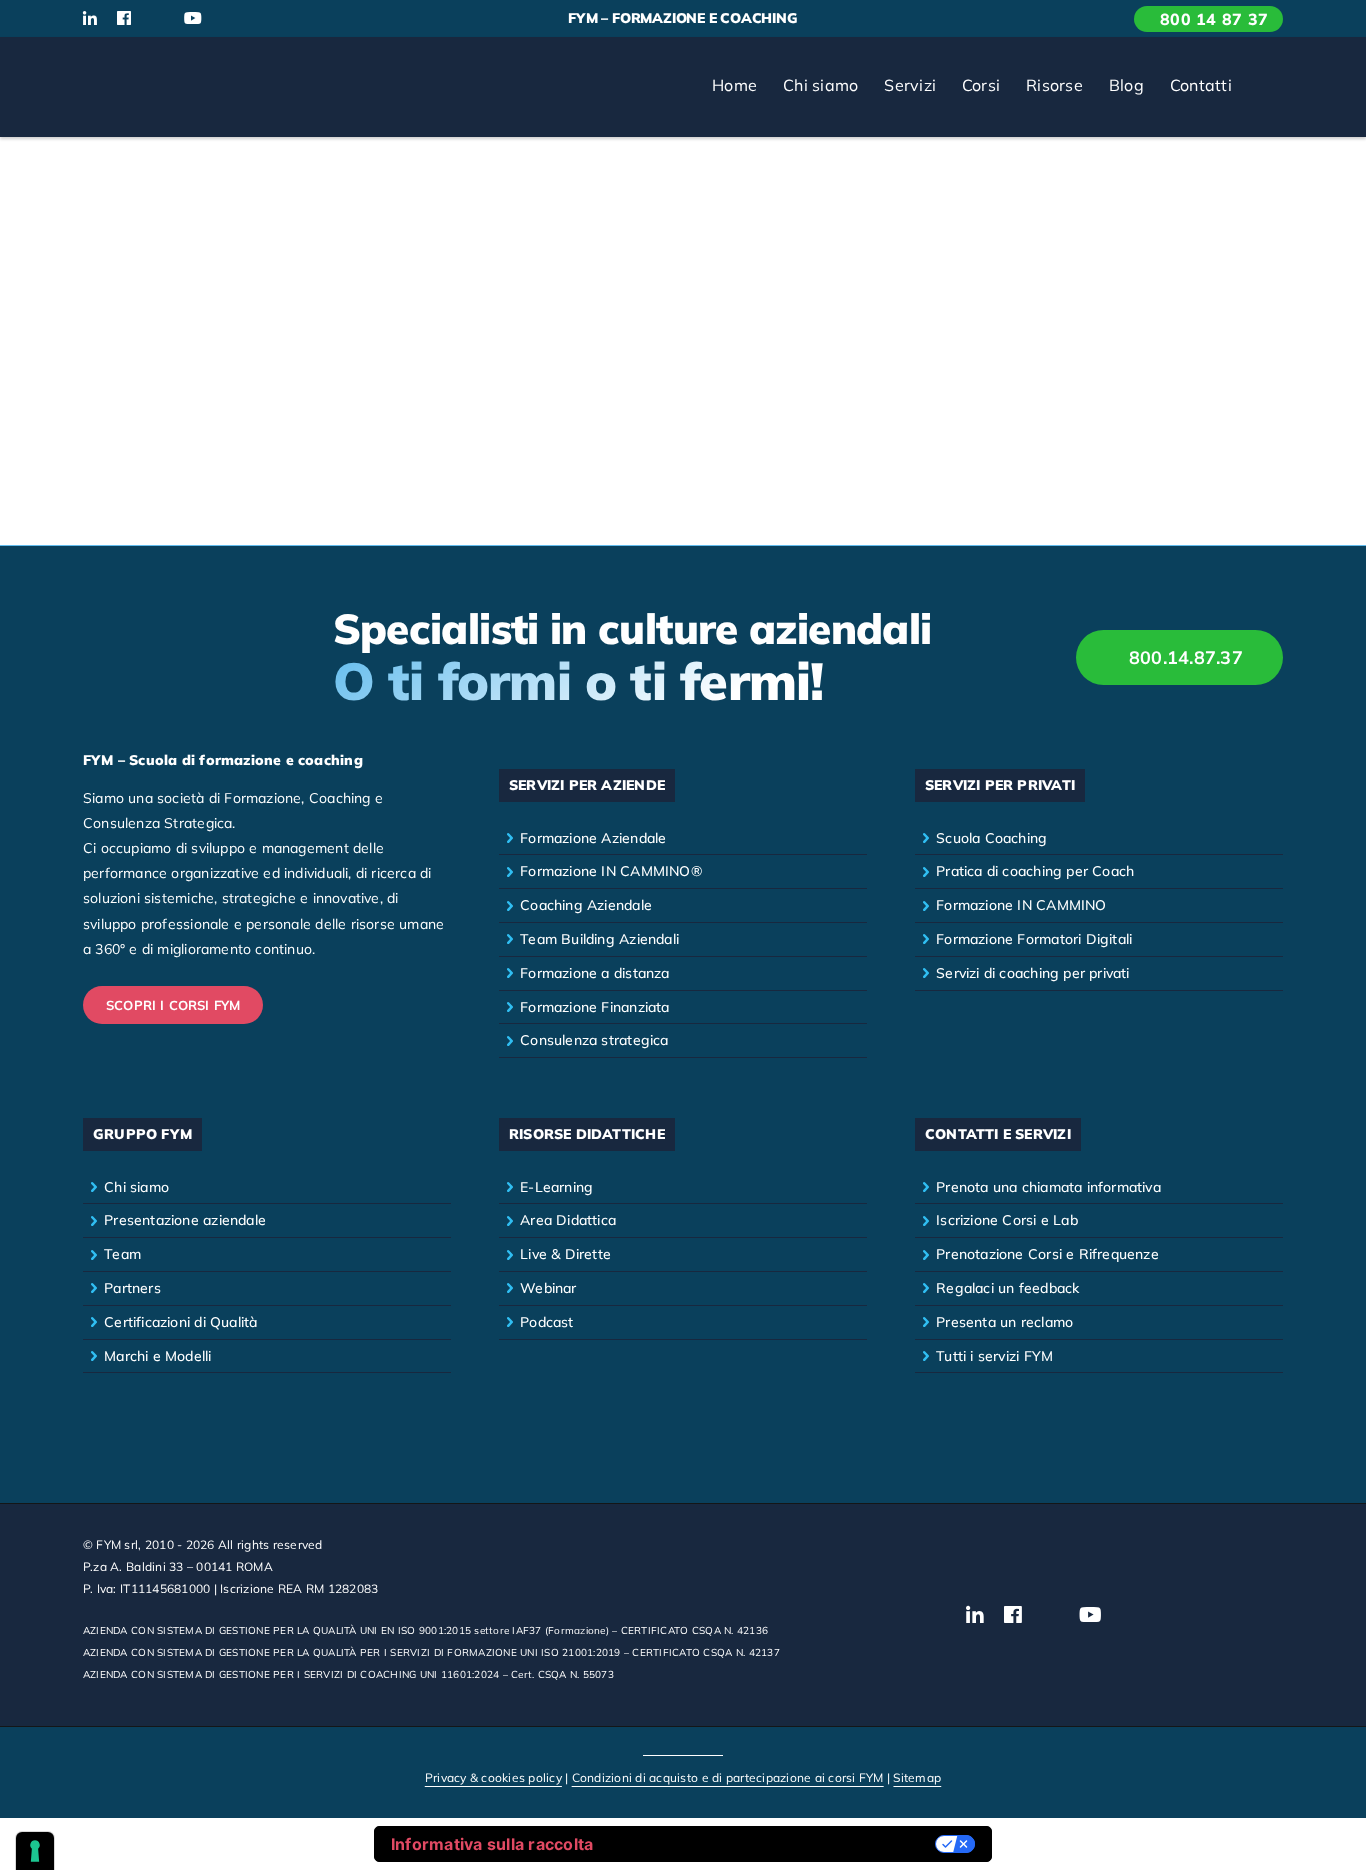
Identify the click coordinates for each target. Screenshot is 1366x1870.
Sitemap (917, 1777)
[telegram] (293, 19)
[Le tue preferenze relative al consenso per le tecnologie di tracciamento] (35, 1851)
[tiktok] (228, 19)
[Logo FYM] (158, 62)
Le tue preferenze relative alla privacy (774, 1844)
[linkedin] (90, 18)
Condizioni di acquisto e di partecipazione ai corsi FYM (728, 1777)
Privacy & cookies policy (493, 1777)
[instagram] (157, 19)
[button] (1264, 87)
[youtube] (193, 18)
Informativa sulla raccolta (492, 1844)
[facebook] (124, 18)
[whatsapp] (260, 19)
